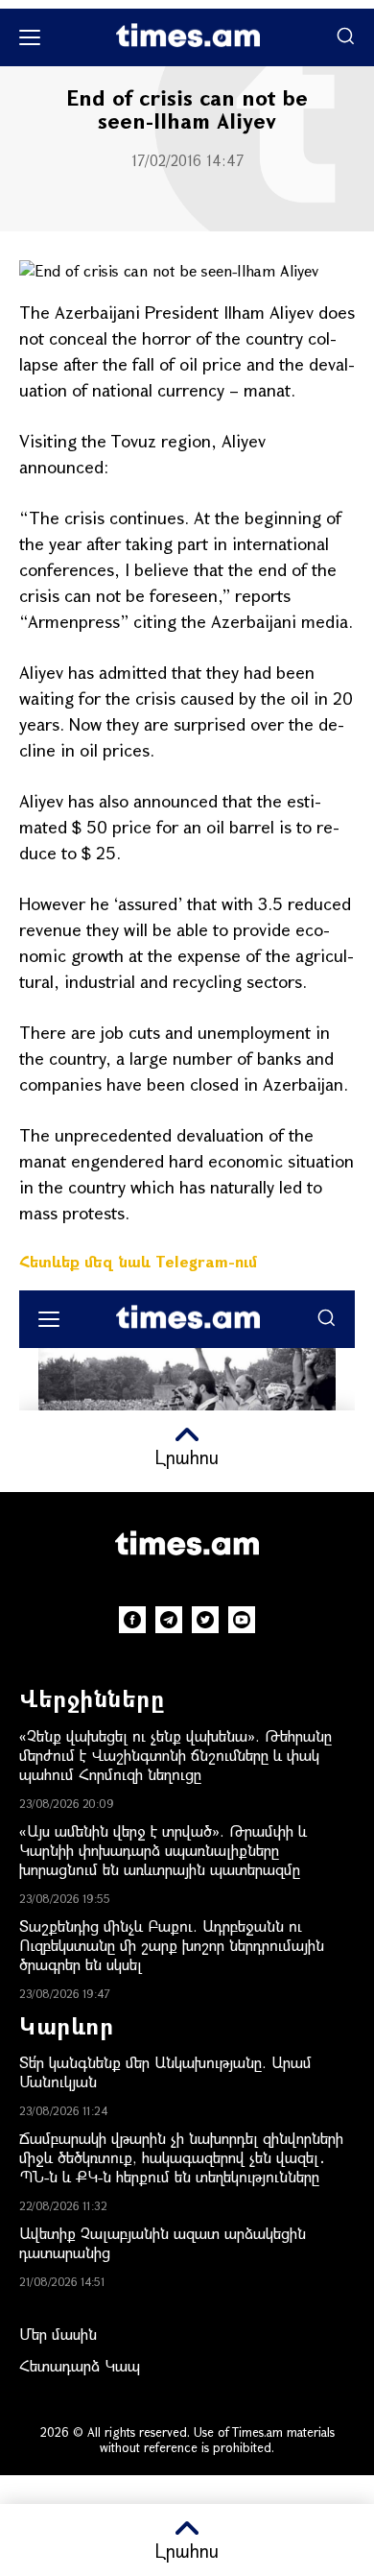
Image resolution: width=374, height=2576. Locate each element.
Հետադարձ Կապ (80, 2365)
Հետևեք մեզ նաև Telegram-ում (138, 1261)
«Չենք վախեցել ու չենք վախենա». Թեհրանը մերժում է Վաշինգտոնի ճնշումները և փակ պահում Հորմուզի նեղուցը (175, 1755)
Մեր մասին (58, 2334)
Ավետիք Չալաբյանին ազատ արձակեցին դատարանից (163, 2242)
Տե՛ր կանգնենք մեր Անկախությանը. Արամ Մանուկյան (165, 2071)
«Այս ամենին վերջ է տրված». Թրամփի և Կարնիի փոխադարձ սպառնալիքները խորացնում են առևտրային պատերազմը (163, 1850)
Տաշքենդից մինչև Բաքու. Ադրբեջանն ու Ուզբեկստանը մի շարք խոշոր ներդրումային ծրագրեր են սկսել (172, 1945)
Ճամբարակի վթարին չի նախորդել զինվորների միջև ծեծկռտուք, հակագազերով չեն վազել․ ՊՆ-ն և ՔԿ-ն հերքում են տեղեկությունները (181, 2157)
